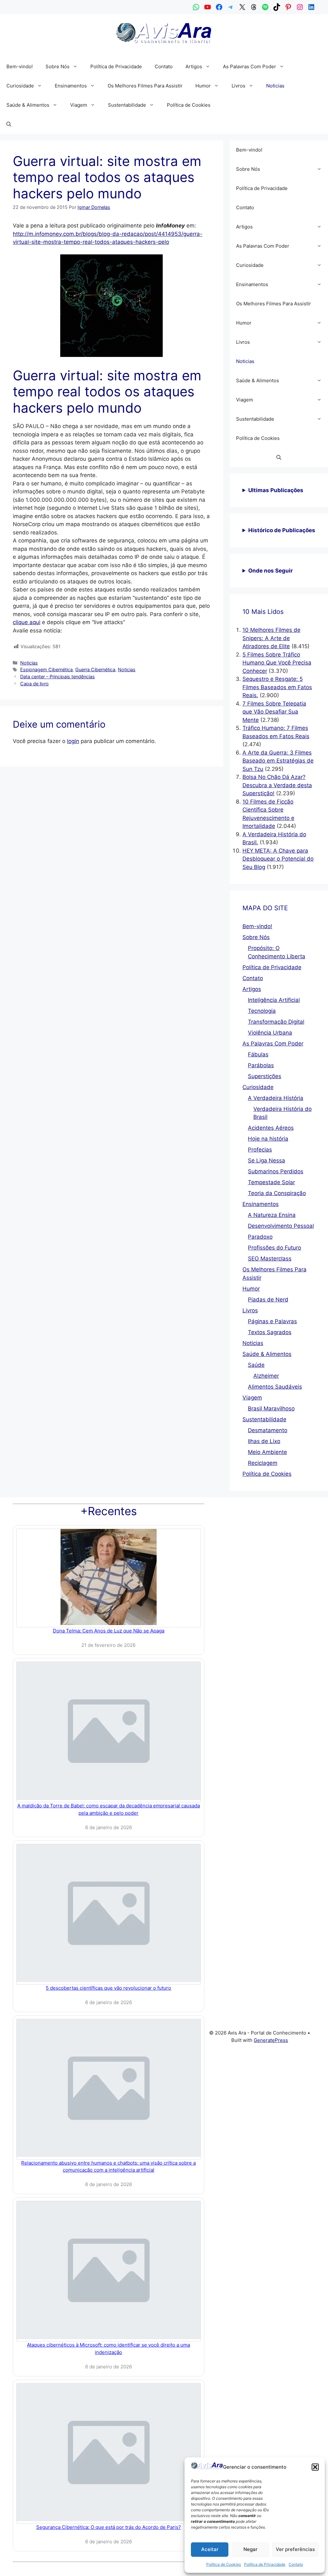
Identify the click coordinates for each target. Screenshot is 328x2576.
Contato (296, 2564)
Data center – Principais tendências (57, 677)
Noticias (275, 86)
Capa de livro (34, 684)
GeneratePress (271, 2040)
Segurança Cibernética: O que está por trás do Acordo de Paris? (109, 2527)
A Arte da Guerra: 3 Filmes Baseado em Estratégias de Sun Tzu (278, 761)
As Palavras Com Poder (250, 66)
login (73, 741)
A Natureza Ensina (272, 1215)
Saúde (256, 1365)
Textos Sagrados (270, 1332)
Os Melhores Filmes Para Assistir (145, 86)
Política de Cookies (224, 2564)
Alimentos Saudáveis (275, 1387)
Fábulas (258, 1054)
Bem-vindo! (20, 66)
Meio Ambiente (267, 1452)
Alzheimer (266, 1376)
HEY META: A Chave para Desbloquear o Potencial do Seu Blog (278, 859)
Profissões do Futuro (275, 1248)
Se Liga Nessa (266, 1160)
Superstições (265, 1076)
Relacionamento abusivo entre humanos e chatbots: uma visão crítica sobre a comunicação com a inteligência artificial (108, 2167)
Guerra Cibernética (95, 669)
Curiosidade (20, 86)
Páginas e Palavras (272, 1321)
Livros (238, 86)
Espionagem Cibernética (46, 669)
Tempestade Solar (271, 1182)
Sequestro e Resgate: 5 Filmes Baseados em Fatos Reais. (277, 687)
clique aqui (27, 622)
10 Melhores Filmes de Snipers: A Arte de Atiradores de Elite (271, 638)
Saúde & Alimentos (28, 105)
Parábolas (261, 1065)
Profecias (260, 1150)
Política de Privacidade (265, 2564)
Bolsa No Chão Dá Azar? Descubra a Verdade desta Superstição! (277, 785)
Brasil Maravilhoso (271, 1408)
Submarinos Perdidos (276, 1171)
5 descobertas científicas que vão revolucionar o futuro (108, 1988)
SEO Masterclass (270, 1259)
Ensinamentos (71, 86)
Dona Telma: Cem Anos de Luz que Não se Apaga (109, 1631)
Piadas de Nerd (268, 1300)
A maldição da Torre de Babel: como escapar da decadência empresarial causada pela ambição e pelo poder (109, 1809)
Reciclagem (263, 1463)
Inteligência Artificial (274, 1000)
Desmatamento (268, 1430)
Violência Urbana (270, 1033)
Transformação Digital (276, 1022)
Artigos (194, 66)
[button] (315, 2467)
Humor (203, 86)
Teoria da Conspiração (277, 1193)
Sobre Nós (57, 66)
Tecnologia (262, 1011)
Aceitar (210, 2549)
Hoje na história (268, 1139)
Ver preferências (295, 2549)
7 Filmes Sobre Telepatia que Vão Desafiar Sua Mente (274, 712)
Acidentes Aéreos (271, 1128)
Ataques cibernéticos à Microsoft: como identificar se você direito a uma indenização (108, 2349)
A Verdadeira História (276, 1098)
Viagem (79, 105)
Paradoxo (260, 1237)
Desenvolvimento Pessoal (281, 1226)
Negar (250, 2549)
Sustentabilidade (127, 105)
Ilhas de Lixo (264, 1441)
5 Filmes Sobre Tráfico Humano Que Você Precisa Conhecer (277, 663)
